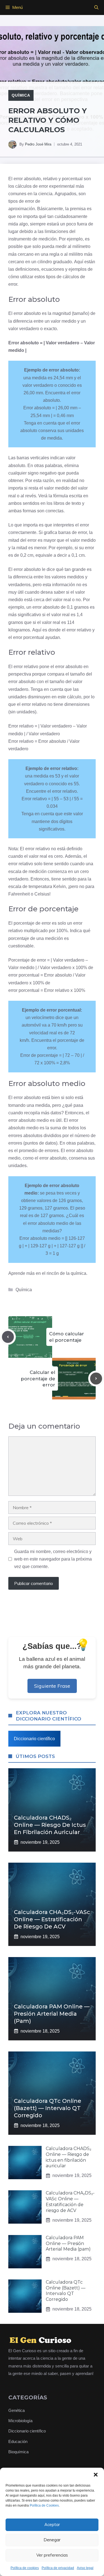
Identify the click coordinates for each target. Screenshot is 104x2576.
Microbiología (20, 2421)
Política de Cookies (44, 2505)
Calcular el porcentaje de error (38, 1378)
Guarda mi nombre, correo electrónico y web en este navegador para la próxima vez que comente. (53, 1559)
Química (21, 95)
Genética (17, 2410)
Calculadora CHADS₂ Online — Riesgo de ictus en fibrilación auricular (50, 1825)
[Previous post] (8, 1337)
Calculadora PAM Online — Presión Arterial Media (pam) (52, 2014)
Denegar (52, 2540)
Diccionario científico (34, 1739)
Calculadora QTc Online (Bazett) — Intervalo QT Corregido (48, 2108)
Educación (18, 2441)
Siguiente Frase (52, 1686)
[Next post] (96, 1379)
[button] (96, 2475)
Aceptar (52, 2524)
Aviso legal (85, 2568)
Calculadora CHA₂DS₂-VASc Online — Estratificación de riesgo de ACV (52, 1919)
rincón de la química (66, 1273)
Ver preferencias (52, 2555)
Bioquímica (18, 2452)
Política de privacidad (58, 2568)
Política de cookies (25, 2568)
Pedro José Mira (38, 144)
